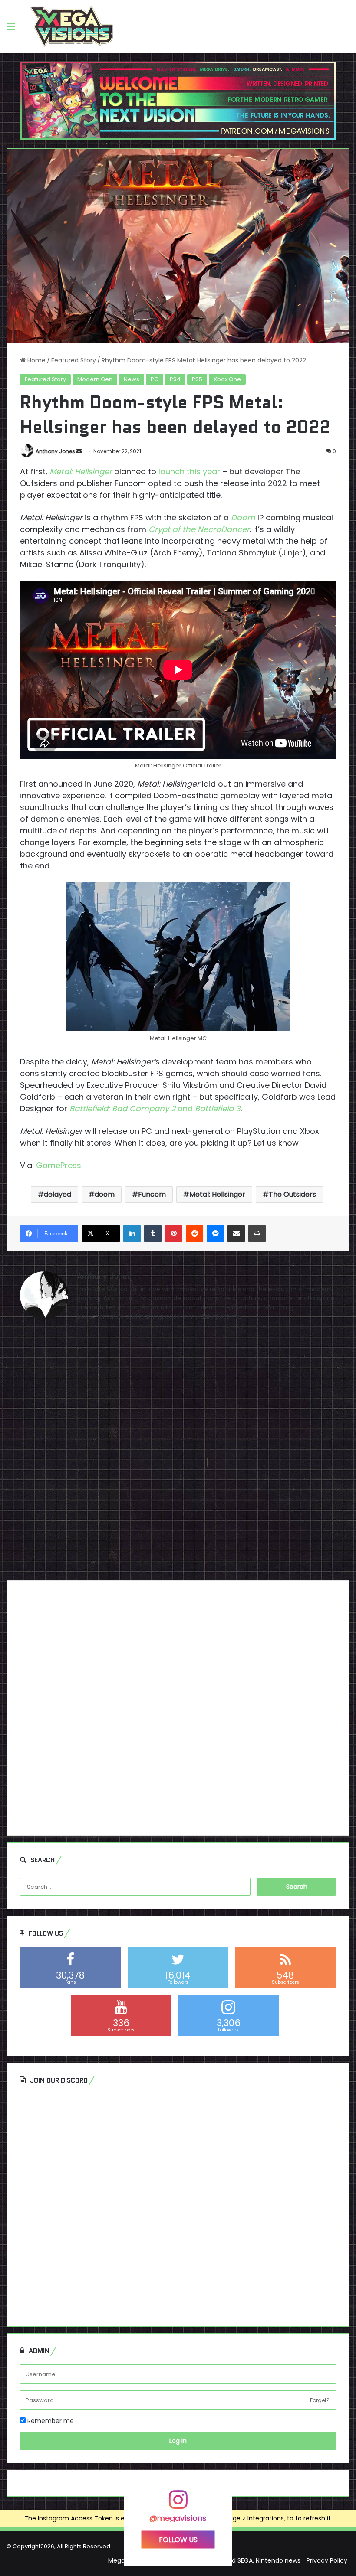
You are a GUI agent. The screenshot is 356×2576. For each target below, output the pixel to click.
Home (36, 360)
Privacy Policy (327, 2560)
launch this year (189, 472)
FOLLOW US (178, 2540)
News (132, 379)
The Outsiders (292, 1194)
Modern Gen (95, 379)
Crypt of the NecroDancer (199, 529)
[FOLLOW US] (178, 2504)
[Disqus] (178, 1463)
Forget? (320, 2400)
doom (105, 1194)
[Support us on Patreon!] (178, 100)
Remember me (50, 2421)
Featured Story (74, 360)
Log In (178, 2441)
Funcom (152, 1194)
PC (155, 379)
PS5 (197, 379)
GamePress (59, 1165)
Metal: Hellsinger (81, 472)
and (155, 1108)
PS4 (175, 379)
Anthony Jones (55, 451)
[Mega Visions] (72, 26)
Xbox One (227, 379)
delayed (58, 1194)
